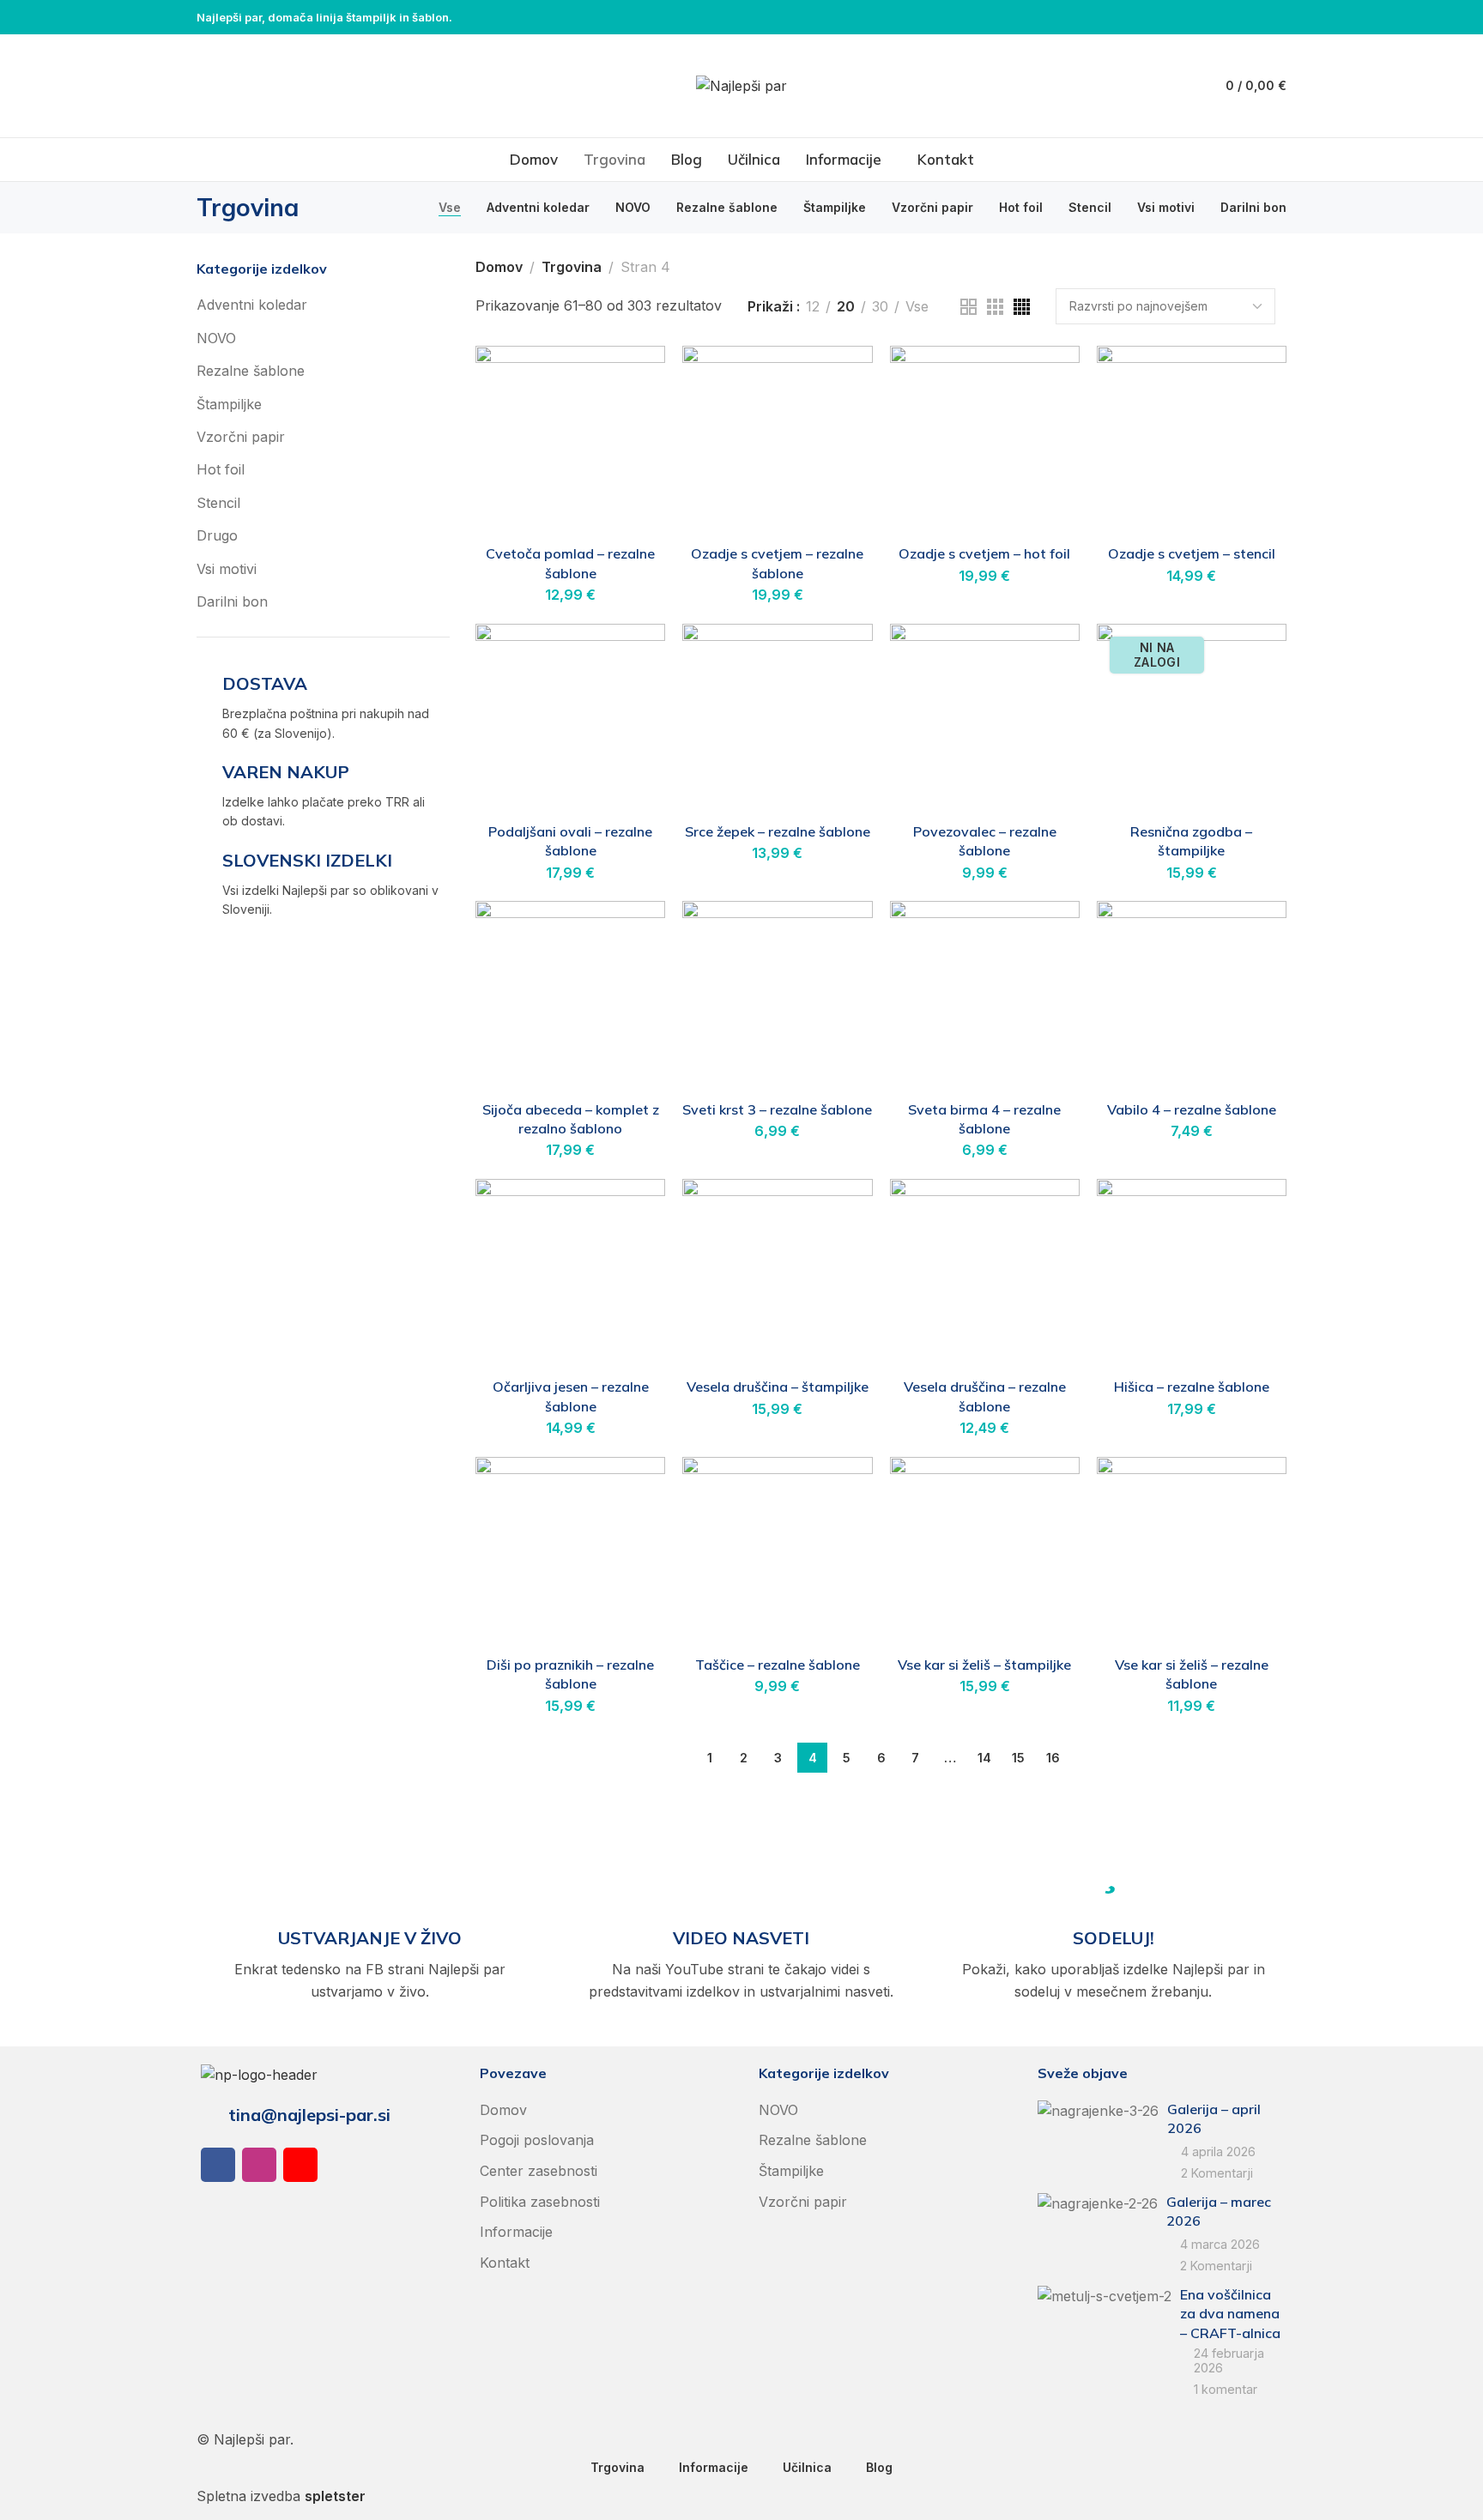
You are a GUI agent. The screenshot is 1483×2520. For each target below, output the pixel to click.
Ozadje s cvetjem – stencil (1192, 553)
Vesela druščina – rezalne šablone (985, 1396)
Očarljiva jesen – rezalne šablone (571, 1396)
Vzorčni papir (241, 437)
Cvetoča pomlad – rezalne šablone (570, 563)
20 (846, 307)
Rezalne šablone (251, 371)
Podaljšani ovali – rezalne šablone (570, 841)
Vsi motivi (227, 569)
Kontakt (505, 2263)
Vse (917, 307)
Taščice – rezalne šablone (778, 1665)
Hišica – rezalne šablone (1192, 1387)
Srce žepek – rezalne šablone (778, 831)
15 (1018, 1758)
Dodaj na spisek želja (635, 377)
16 (1053, 1758)
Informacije (516, 2232)
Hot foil (221, 469)
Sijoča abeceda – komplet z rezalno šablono (571, 1119)
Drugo (217, 535)
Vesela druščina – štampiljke (778, 1387)
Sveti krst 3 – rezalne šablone (777, 1109)
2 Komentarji (1217, 2173)
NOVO (216, 338)
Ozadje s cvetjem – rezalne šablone (777, 563)
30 (880, 307)
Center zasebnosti (539, 2171)
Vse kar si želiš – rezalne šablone (1192, 1674)
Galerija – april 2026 (1214, 2118)
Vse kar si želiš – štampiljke (984, 1665)
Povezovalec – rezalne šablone (985, 841)
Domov (499, 267)
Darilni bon (232, 601)
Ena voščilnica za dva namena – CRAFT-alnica (1230, 2314)
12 (813, 307)
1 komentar (1226, 2389)
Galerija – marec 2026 (1219, 2211)
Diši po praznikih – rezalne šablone (570, 1674)
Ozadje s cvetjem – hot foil (984, 553)
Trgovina (572, 267)
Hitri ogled (635, 419)
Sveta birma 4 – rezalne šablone (984, 1119)
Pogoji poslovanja (537, 2140)
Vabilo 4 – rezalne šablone (1192, 1109)
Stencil (218, 503)
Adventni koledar (252, 305)
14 (984, 1758)
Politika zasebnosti (540, 2202)
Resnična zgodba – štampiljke (1191, 841)
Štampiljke (229, 404)
